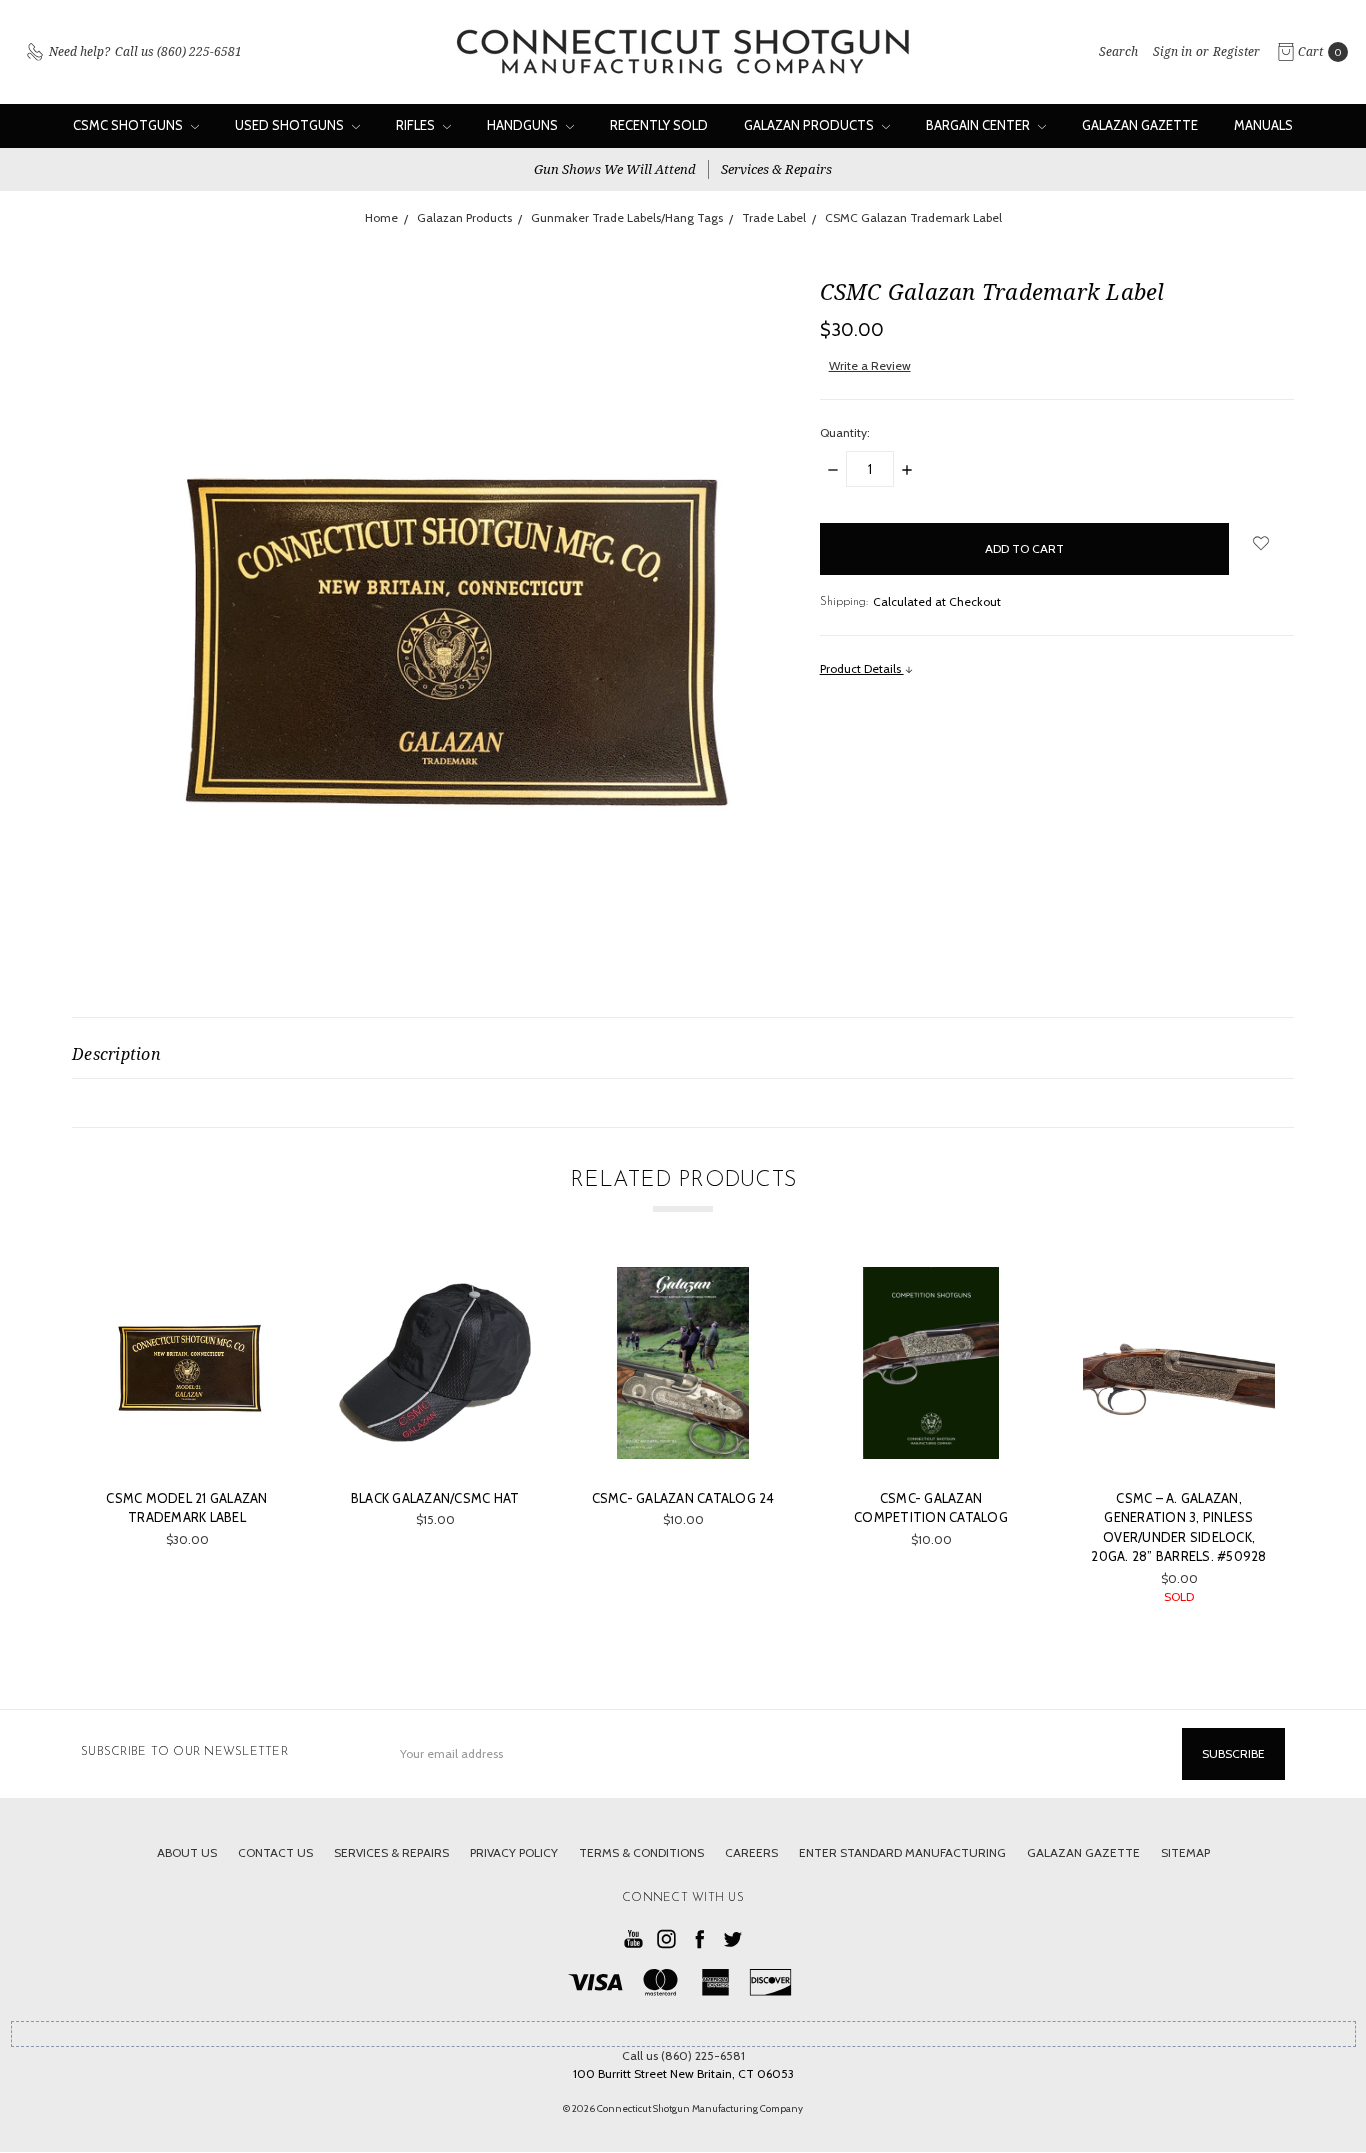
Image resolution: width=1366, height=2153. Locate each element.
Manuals (1263, 125)
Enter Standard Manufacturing (902, 1852)
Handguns (524, 125)
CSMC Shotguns (129, 125)
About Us (187, 1852)
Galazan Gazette (1140, 125)
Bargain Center (979, 125)
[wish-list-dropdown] (1261, 543)
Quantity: (845, 432)
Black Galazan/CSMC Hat (435, 1498)
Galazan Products (810, 125)
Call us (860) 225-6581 (683, 2055)
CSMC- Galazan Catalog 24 (683, 1498)
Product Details (862, 668)
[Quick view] (254, 1296)
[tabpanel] (187, 1445)
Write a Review (870, 365)
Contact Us (275, 1852)
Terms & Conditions (641, 1852)
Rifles (417, 125)
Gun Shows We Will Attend (615, 169)
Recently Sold (659, 125)
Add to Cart (187, 1443)
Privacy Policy (514, 1852)
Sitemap (1185, 1852)
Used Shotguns (291, 125)
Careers (751, 1852)
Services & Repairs (776, 169)
